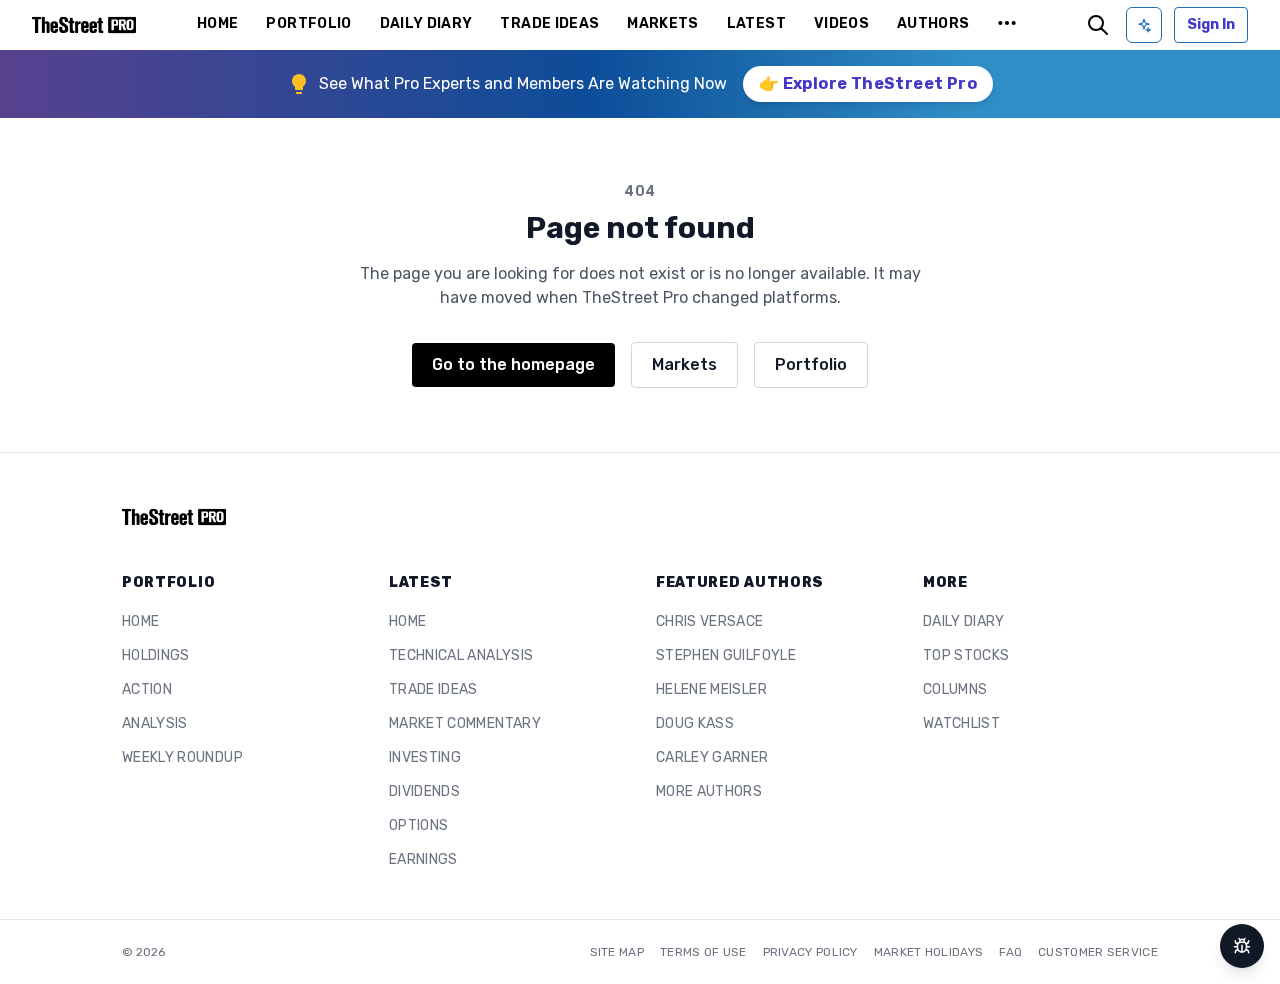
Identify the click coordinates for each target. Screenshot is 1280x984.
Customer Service (1098, 952)
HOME (217, 23)
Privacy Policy (810, 952)
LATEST (756, 23)
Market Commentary (465, 723)
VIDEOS (841, 23)
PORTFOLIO (308, 23)
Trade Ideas (433, 689)
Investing (425, 757)
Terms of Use (703, 952)
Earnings (423, 859)
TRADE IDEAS (549, 23)
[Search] (1098, 25)
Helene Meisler (711, 689)
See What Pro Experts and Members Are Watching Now (523, 83)
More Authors (709, 791)
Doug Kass (695, 723)
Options (418, 825)
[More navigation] (1007, 25)
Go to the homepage (513, 364)
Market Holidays (929, 952)
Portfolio (811, 364)
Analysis (155, 723)
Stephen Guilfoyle (726, 655)
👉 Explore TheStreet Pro (868, 83)
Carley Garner (712, 757)
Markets (684, 364)
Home (140, 621)
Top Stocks (966, 655)
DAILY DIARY (426, 23)
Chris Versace (710, 621)
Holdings (156, 655)
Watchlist (961, 723)
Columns (955, 689)
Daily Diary (964, 621)
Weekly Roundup (182, 757)
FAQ (1010, 952)
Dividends (424, 791)
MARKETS (662, 23)
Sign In (1211, 24)
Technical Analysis (461, 655)
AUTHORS (933, 23)
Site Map (617, 952)
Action (147, 689)
